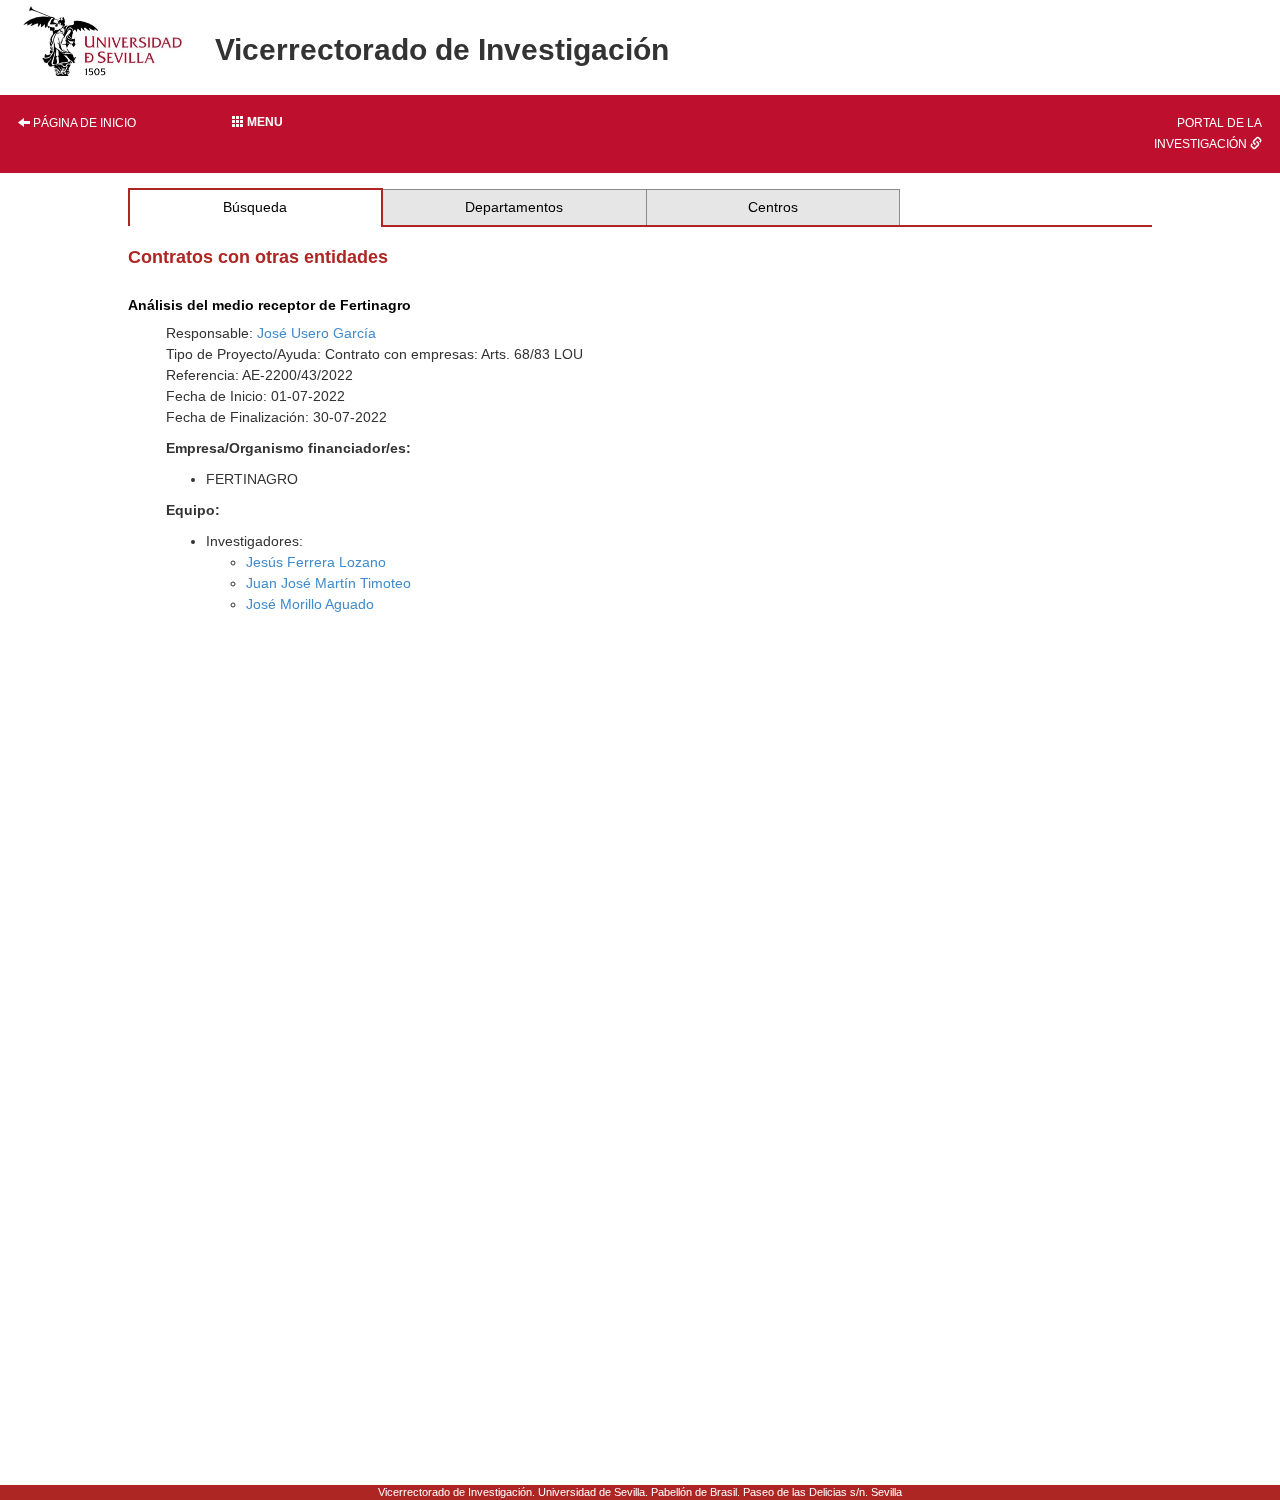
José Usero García (316, 333)
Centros (773, 207)
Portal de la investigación (1208, 133)
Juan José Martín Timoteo (328, 583)
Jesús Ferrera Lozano (316, 562)
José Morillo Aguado (310, 604)
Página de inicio (83, 123)
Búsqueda (255, 207)
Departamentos (514, 207)
